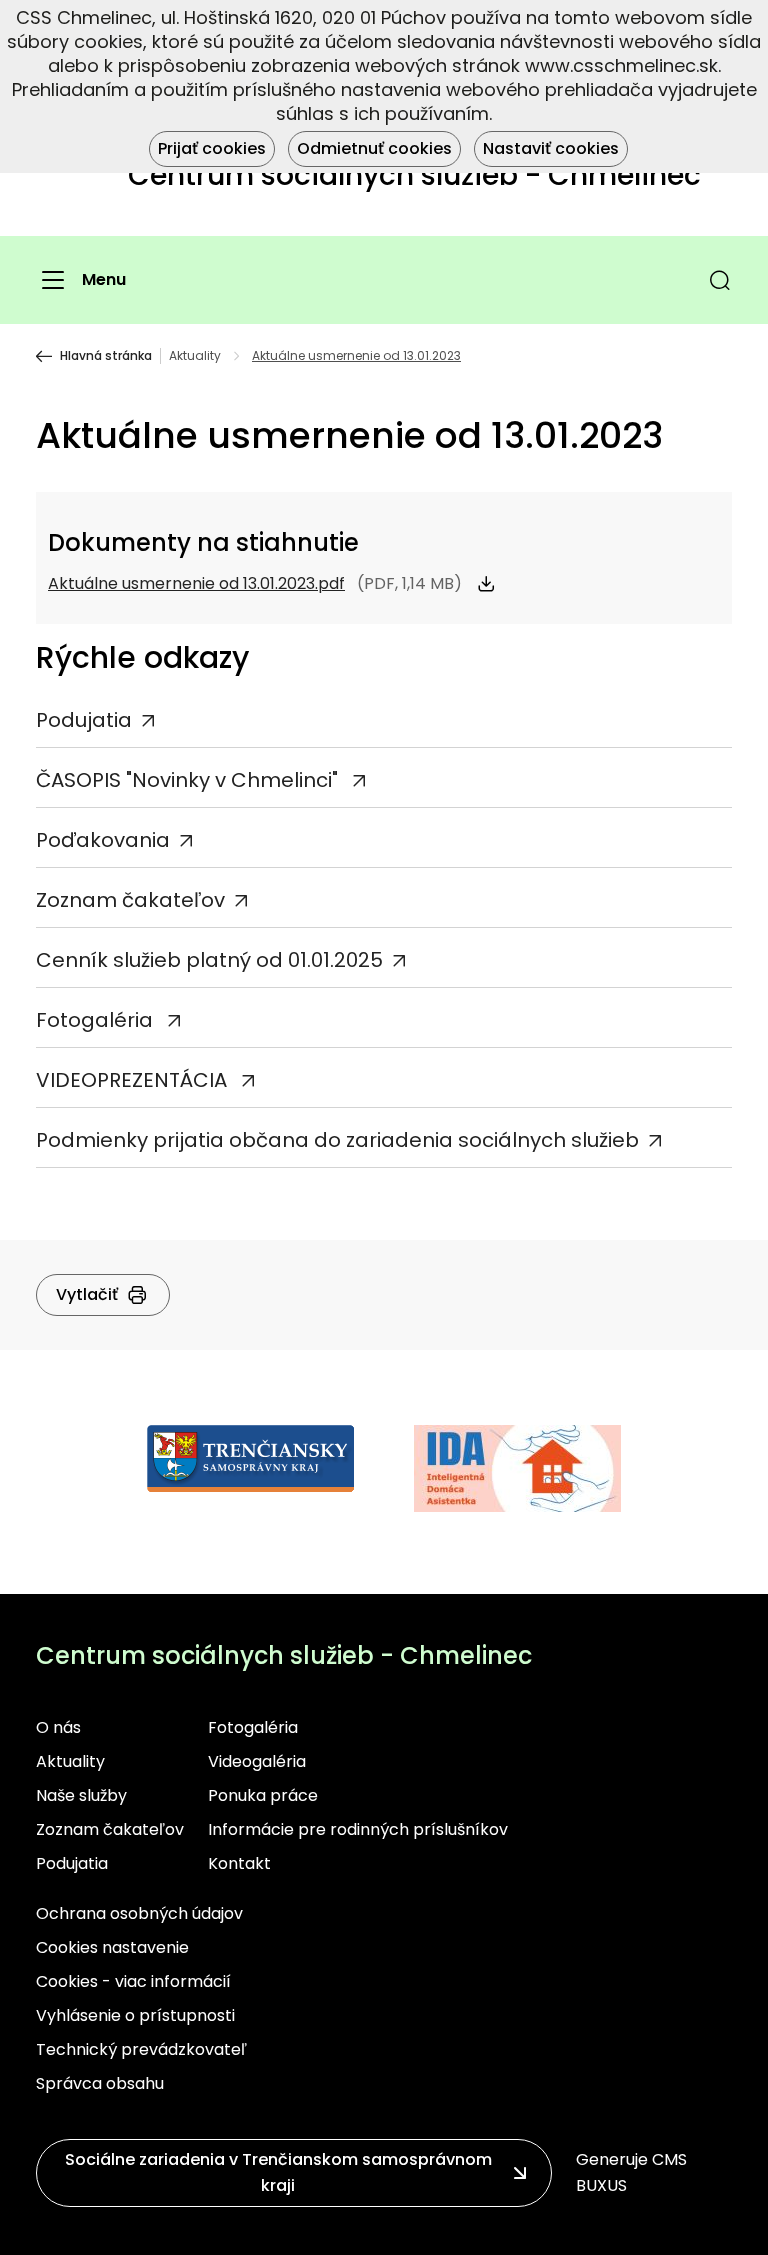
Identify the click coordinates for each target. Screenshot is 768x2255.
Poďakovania (103, 840)
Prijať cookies (212, 148)
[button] (720, 280)
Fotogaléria (97, 1020)
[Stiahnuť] (486, 584)
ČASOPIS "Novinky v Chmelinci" (189, 780)
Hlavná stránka (106, 356)
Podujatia (84, 720)
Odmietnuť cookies (374, 148)
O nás (58, 1727)
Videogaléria (257, 1761)
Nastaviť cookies (551, 148)
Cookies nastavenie (112, 1947)
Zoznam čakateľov (130, 900)
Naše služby (81, 1795)
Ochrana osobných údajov (139, 1913)
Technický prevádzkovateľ (141, 2049)
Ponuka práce (263, 1795)
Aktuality (195, 356)
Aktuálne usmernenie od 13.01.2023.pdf (196, 583)
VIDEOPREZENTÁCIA (134, 1080)
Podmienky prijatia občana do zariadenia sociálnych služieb (337, 1140)
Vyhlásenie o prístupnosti (135, 2015)
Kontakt (239, 1863)
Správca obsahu (100, 2083)
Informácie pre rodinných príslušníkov (358, 1829)
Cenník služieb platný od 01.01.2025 (209, 960)
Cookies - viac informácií (133, 1981)
